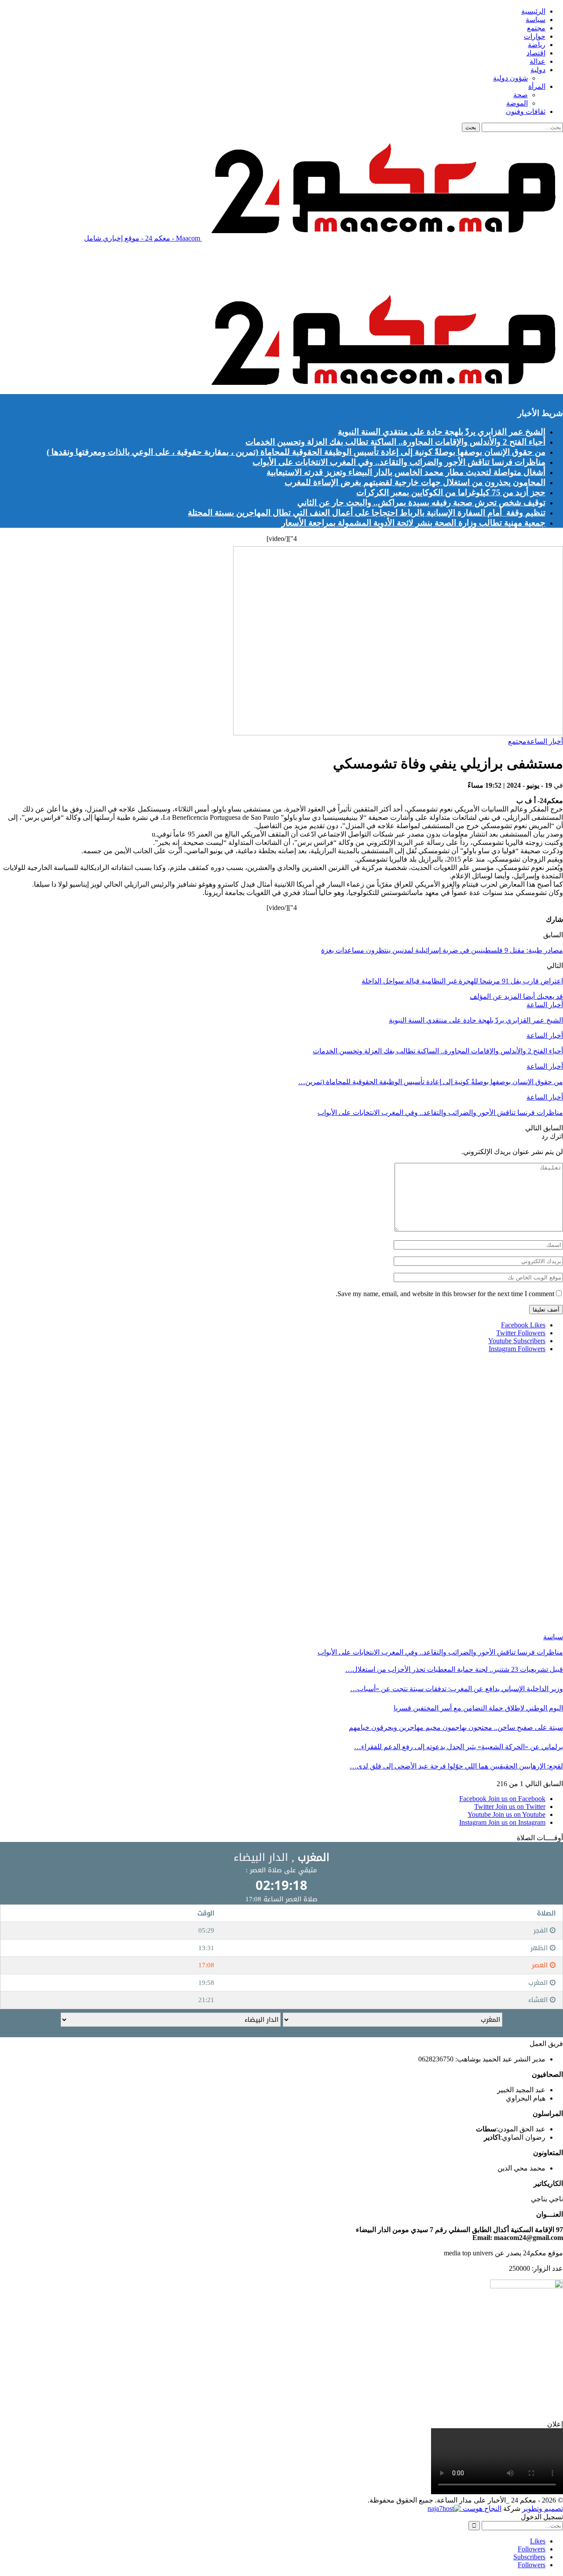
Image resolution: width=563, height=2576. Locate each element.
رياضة (537, 45)
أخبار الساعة (545, 741)
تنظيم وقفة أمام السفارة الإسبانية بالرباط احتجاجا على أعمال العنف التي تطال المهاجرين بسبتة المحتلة (367, 513)
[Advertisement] (403, 269)
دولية (538, 70)
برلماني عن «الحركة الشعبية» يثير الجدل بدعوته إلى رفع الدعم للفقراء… (459, 1747)
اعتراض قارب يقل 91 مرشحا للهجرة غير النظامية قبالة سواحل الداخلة (462, 981)
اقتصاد (536, 53)
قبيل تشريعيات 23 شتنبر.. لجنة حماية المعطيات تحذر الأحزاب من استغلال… (454, 1669)
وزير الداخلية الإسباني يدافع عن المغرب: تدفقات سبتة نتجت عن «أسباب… (457, 1689)
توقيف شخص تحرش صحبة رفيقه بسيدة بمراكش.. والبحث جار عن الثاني (421, 502)
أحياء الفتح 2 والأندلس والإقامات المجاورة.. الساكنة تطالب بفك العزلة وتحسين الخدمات (395, 442)
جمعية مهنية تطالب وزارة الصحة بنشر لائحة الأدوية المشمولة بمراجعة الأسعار (413, 523)
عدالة (537, 61)
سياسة (536, 20)
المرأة (537, 86)
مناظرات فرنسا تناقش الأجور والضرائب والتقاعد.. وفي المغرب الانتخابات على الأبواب (399, 462)
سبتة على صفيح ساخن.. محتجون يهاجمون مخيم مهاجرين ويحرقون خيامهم (456, 1727)
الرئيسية (533, 11)
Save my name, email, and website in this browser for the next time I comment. (445, 1294)
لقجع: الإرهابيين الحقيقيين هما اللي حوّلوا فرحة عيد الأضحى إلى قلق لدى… (456, 1766)
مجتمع (536, 28)
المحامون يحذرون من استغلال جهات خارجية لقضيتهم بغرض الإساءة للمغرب (415, 482)
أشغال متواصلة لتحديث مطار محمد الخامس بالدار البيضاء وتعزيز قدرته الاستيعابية (406, 472)
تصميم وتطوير (543, 2508)
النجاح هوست (481, 2508)
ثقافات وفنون (526, 111)
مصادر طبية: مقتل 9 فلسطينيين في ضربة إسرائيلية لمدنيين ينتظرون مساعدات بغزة (442, 950)
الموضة (517, 103)
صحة (521, 95)
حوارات (535, 36)
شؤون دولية (510, 78)
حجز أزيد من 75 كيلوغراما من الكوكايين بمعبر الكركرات (451, 492)
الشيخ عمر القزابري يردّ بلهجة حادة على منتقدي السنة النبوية (442, 432)
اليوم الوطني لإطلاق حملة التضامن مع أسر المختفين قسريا (478, 1708)
